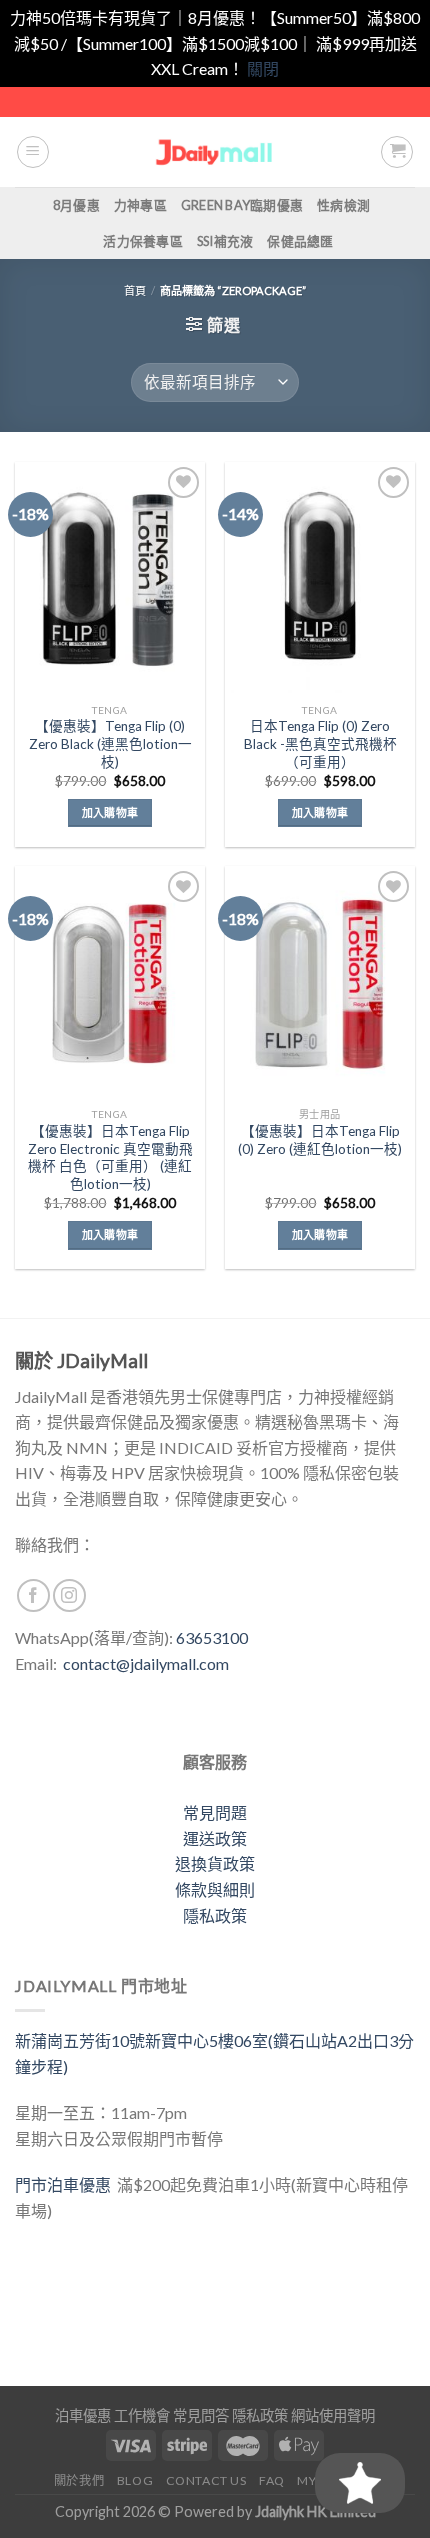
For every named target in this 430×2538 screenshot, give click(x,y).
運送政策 (215, 1838)
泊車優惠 (83, 2415)
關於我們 (79, 2480)
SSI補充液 (225, 241)
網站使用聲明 (333, 2415)
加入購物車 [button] (110, 812)
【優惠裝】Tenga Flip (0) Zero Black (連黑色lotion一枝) (110, 743)
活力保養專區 (143, 241)
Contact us (206, 2480)
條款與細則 (215, 1889)
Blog (135, 2480)
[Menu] (33, 152)
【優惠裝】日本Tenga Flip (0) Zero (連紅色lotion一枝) (320, 1140)
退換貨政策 (215, 1863)
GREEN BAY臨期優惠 (242, 205)
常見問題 (215, 1812)
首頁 (135, 290)
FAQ (272, 2480)
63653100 (212, 1637)
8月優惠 (76, 205)
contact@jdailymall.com (146, 1663)
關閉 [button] (263, 68)
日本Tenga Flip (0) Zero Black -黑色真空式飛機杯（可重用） (320, 743)
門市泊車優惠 (66, 2184)
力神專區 (140, 205)
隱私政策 (215, 1915)
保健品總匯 (300, 241)
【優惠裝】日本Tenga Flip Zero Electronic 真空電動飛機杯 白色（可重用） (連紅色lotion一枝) (110, 1157)
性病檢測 (343, 205)
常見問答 (201, 2415)
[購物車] (397, 152)
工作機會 (142, 2415)
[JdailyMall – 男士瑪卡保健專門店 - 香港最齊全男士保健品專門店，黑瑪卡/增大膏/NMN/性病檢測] (215, 151)
